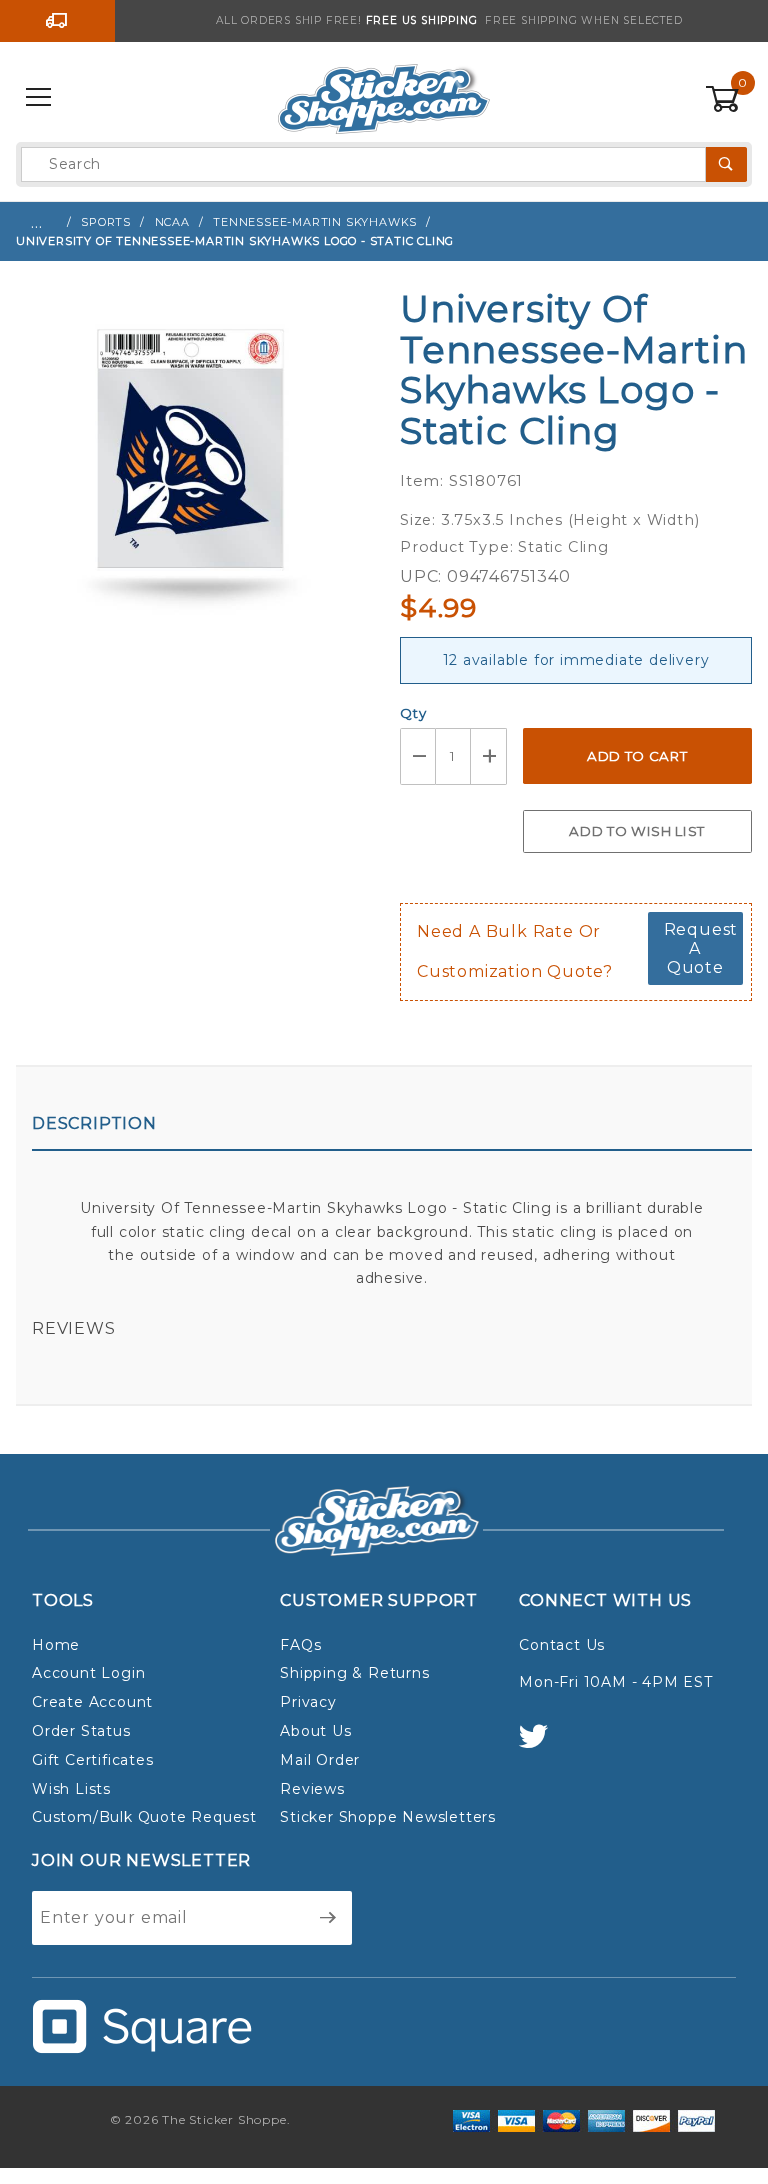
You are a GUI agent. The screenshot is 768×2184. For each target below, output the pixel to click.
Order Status (81, 1731)
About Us (315, 1731)
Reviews (74, 1328)
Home (56, 1645)
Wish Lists (71, 1789)
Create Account (92, 1702)
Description (94, 1123)
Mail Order (320, 1760)
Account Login (88, 1673)
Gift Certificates (93, 1760)
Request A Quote (701, 948)
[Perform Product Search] (726, 164)
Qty (413, 713)
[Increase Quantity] (489, 756)
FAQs (300, 1645)
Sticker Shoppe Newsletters (388, 1817)
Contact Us (562, 1645)
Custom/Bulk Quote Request (144, 1817)
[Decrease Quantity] (418, 756)
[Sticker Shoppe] (383, 97)
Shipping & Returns (354, 1673)
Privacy (308, 1702)
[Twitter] (542, 1745)
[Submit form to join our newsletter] (328, 1918)
